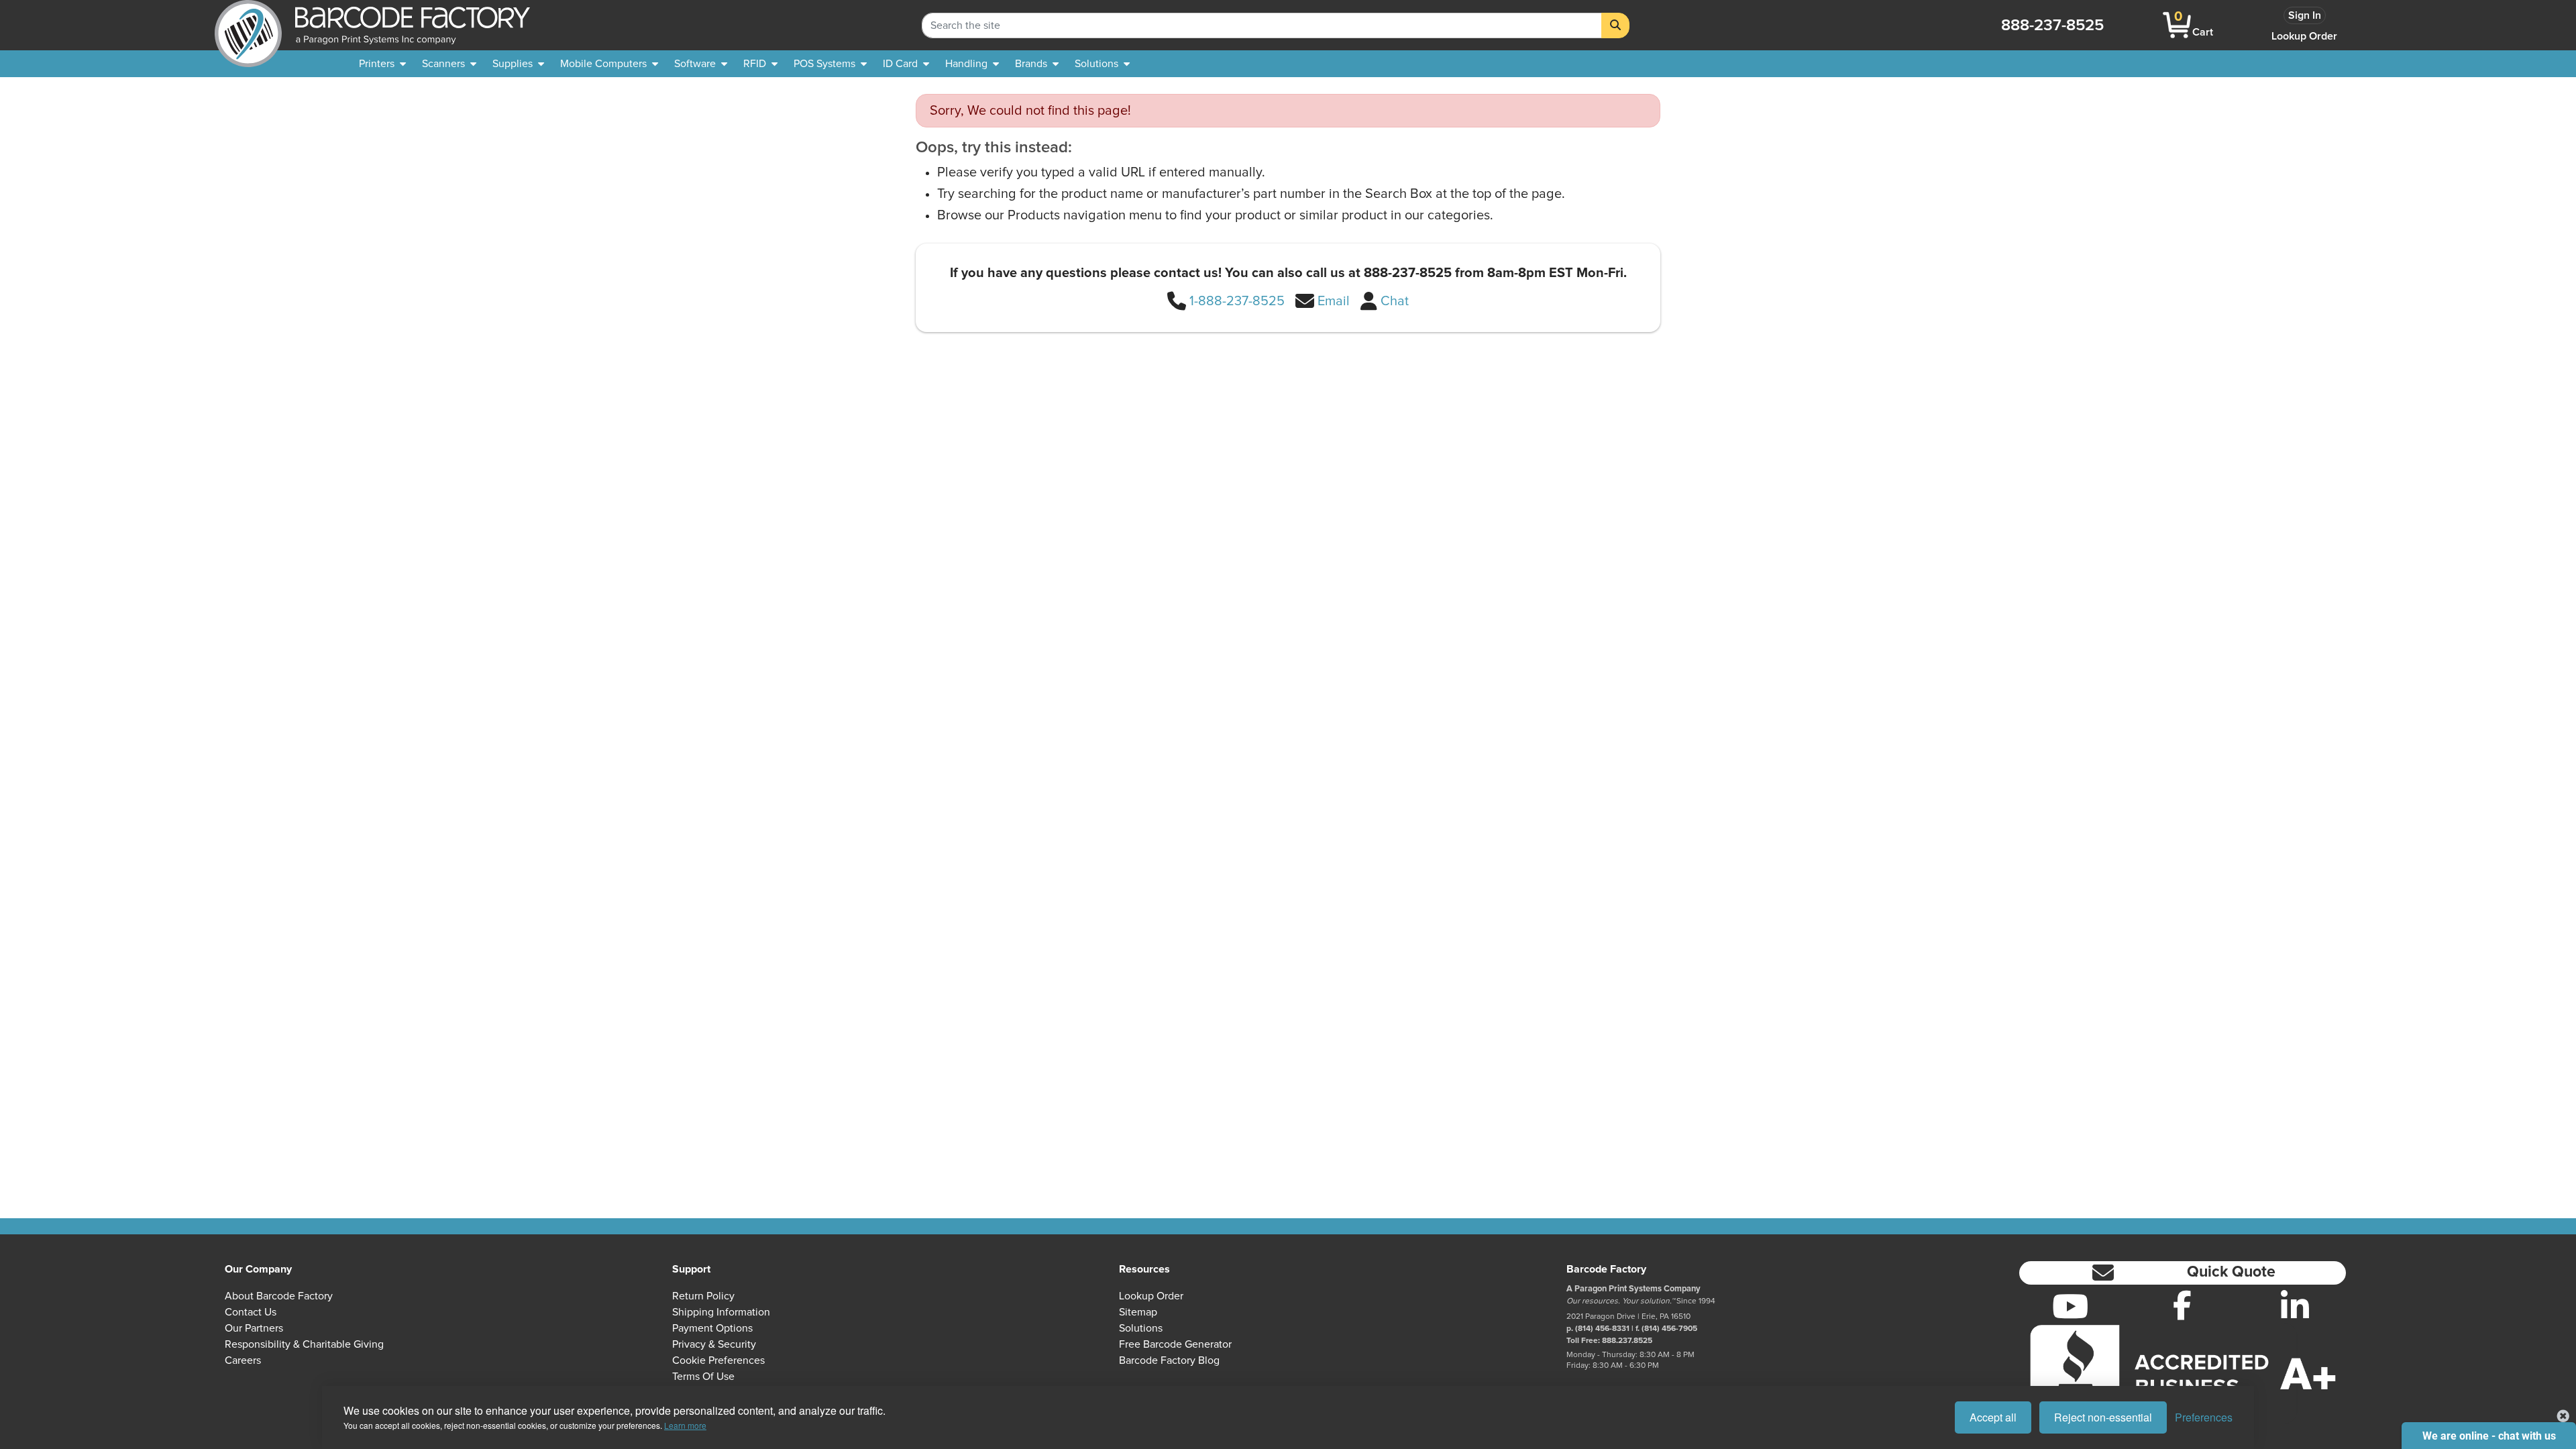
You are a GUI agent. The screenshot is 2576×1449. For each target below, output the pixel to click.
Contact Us (251, 1312)
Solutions (1141, 1328)
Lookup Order (2304, 36)
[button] (2183, 1273)
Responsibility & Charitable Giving (304, 1344)
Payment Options (712, 1328)
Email (1334, 301)
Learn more (685, 1425)
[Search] (1615, 25)
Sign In (2305, 15)
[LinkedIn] (2295, 1306)
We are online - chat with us (2489, 1436)
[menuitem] (382, 64)
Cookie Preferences (718, 1360)
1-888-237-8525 (1237, 301)
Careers (243, 1360)
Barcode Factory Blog (1169, 1360)
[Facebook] (2182, 1305)
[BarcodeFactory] (248, 25)
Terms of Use (703, 1377)
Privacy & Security (714, 1344)
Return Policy (703, 1296)
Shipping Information (721, 1312)
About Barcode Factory (279, 1296)
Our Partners (254, 1328)
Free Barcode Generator (1175, 1344)
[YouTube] (2070, 1306)
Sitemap (1138, 1312)
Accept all (1993, 1417)
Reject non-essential (2103, 1417)
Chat (1395, 301)
